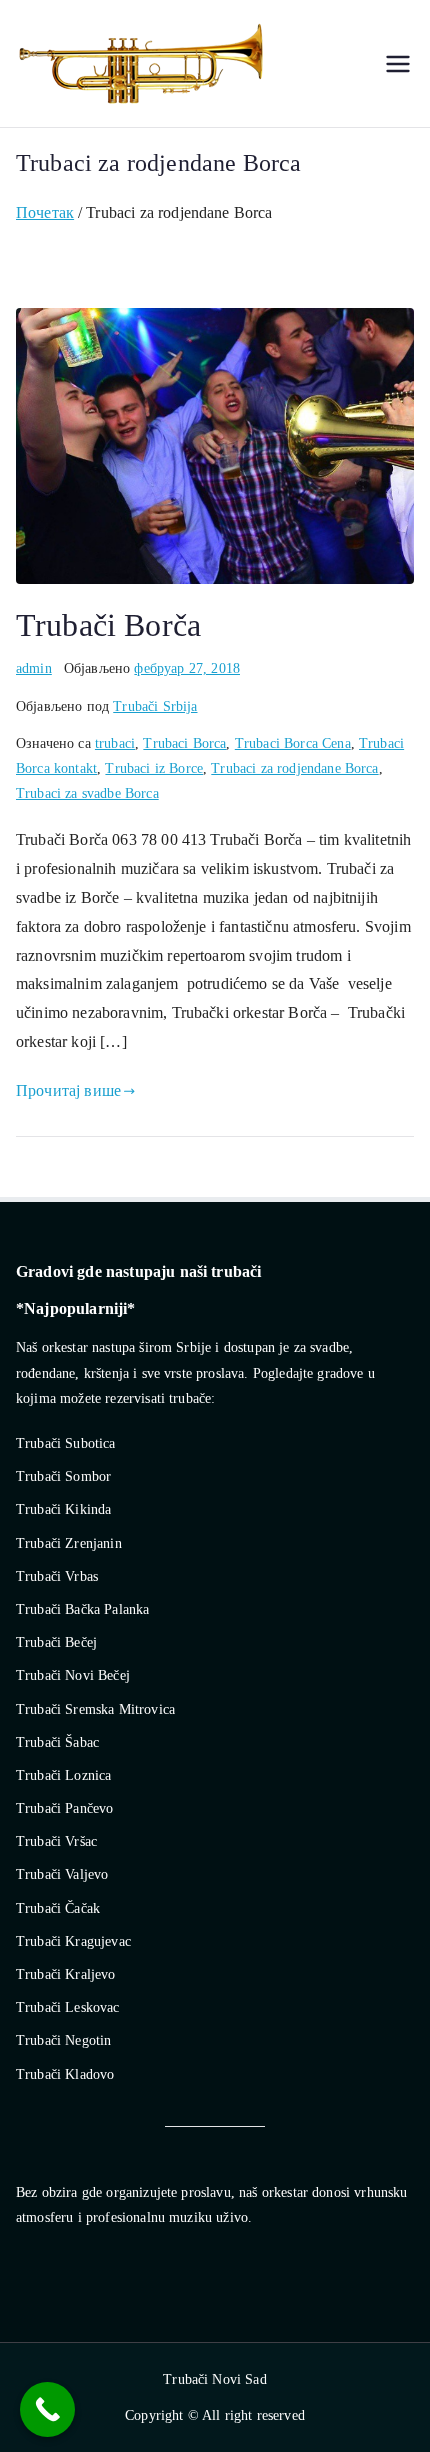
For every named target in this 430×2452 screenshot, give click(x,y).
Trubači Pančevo (64, 1808)
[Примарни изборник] (398, 64)
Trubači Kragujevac (73, 1941)
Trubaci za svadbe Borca (87, 793)
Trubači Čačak (58, 1908)
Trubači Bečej (56, 1642)
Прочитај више (68, 1090)
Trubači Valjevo (62, 1874)
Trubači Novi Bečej (73, 1675)
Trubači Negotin (63, 2040)
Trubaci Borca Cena (293, 743)
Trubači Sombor (63, 1476)
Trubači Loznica (63, 1775)
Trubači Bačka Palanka (82, 1609)
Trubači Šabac (57, 1742)
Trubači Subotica (66, 1443)
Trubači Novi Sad (215, 2379)
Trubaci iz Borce (154, 768)
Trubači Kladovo (65, 2074)
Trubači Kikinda (63, 1509)
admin (34, 668)
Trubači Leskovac (68, 2007)
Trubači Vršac (56, 1841)
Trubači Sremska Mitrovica (95, 1709)
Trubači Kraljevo (66, 1974)
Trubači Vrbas (57, 1576)
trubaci (115, 743)
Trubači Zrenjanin (69, 1543)
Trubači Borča (108, 625)
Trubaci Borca (184, 743)
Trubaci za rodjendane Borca (294, 768)
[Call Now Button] (47, 2409)
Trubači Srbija (155, 706)
